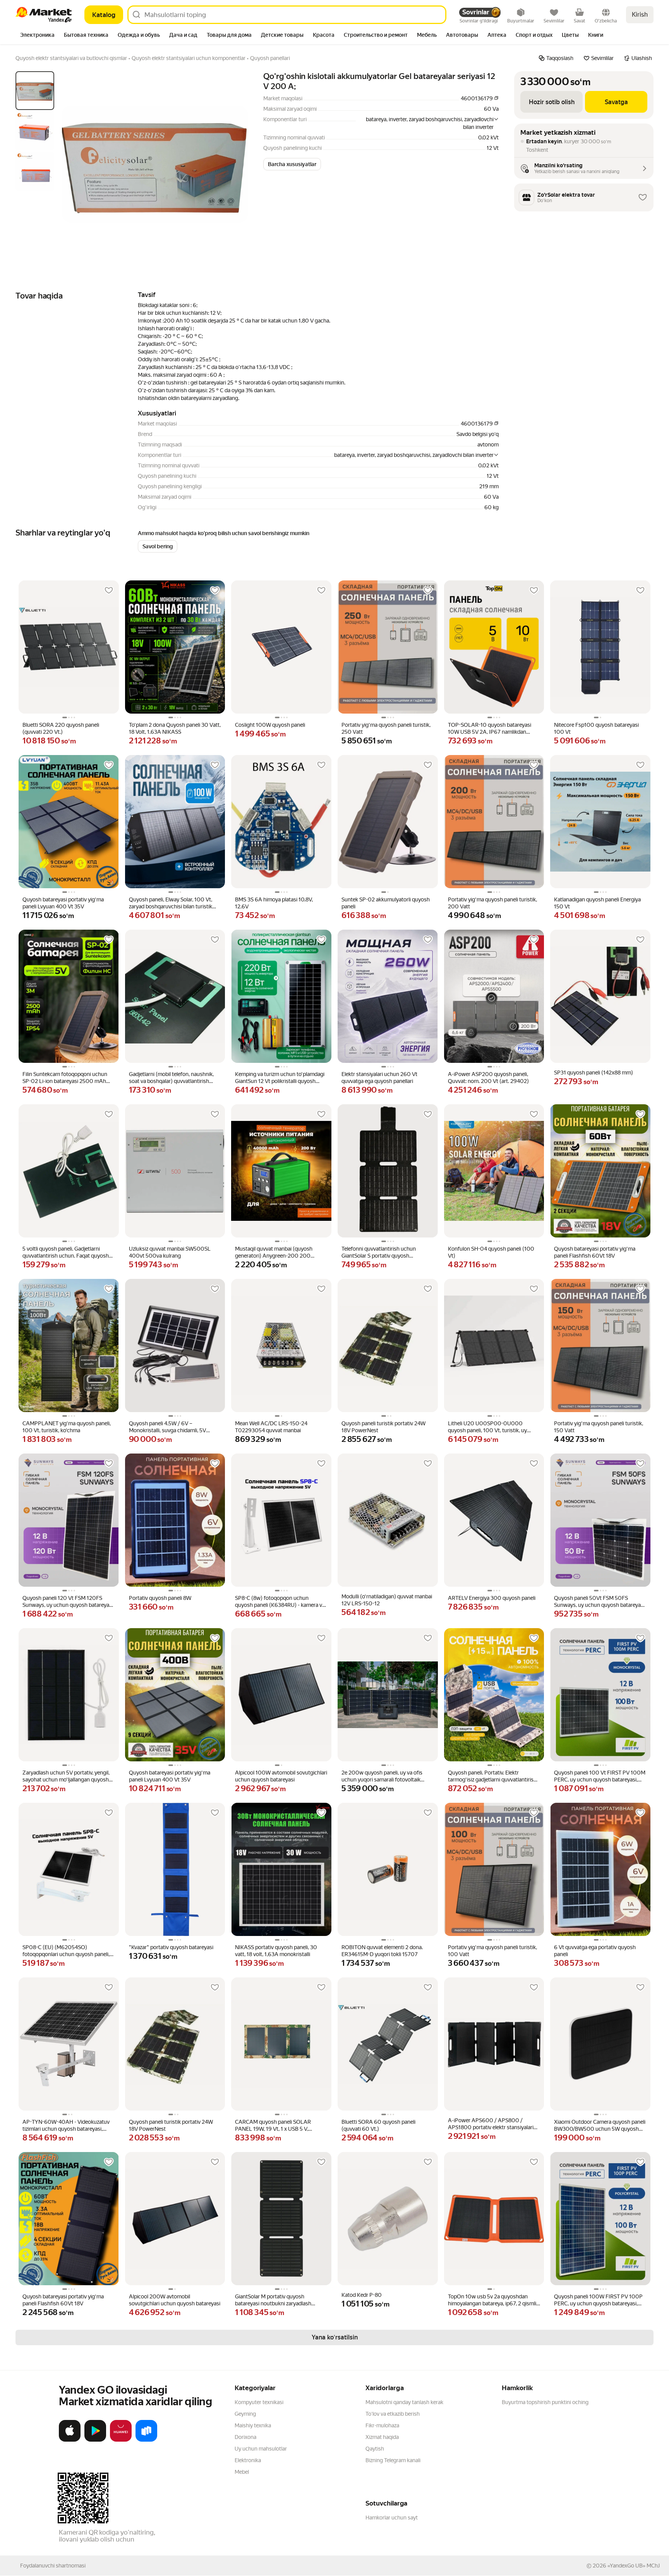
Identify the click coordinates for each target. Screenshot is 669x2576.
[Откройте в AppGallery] (121, 2440)
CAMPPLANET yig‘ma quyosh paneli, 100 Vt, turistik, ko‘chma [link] (67, 1427)
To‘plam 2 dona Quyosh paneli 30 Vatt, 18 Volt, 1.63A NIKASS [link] (175, 728)
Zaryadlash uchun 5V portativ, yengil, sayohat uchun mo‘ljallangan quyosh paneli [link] (66, 1776)
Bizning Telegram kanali (393, 2460)
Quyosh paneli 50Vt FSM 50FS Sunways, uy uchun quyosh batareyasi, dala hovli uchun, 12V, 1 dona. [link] (600, 1602)
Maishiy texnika (253, 2425)
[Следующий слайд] (235, 164)
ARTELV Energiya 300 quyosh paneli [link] (492, 1598)
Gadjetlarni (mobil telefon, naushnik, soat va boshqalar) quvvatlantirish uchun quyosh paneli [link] (171, 1078)
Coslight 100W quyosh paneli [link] (270, 725)
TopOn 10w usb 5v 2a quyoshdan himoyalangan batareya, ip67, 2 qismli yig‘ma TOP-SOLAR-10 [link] (492, 2300)
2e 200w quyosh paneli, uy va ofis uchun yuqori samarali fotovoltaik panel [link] (382, 1776)
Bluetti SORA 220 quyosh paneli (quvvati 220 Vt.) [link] (61, 728)
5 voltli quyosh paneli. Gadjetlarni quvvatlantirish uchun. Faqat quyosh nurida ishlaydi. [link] (66, 1252)
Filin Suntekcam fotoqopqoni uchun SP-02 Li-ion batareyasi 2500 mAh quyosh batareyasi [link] (65, 1078)
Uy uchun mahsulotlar (261, 2449)
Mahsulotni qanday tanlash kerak (404, 2402)
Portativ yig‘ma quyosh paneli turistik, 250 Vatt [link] (386, 728)
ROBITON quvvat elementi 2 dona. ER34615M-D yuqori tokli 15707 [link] (382, 1951)
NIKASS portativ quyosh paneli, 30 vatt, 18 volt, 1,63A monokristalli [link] (276, 1951)
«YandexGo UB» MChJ (634, 2566)
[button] (292, 164)
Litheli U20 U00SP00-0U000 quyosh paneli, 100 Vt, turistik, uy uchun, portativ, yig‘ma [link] (487, 1427)
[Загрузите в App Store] (70, 2440)
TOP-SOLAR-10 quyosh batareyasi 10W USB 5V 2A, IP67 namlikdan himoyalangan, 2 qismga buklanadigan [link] (493, 729)
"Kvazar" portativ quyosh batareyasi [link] (171, 1947)
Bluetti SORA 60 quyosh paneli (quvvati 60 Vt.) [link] (378, 2125)
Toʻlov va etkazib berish (393, 2414)
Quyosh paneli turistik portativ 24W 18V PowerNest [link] (383, 1427)
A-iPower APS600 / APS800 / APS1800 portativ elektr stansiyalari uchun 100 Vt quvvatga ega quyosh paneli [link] (491, 2124)
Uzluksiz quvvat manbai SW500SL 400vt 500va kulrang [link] (170, 1252)
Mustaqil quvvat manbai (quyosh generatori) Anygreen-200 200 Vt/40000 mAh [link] (274, 1252)
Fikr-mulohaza (382, 2425)
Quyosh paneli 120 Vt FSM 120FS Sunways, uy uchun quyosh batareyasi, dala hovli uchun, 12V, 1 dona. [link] (68, 1602)
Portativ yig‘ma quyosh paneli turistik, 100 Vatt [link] (492, 1951)
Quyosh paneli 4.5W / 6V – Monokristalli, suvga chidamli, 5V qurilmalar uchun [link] (167, 1427)
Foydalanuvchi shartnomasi (53, 2566)
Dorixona (245, 2437)
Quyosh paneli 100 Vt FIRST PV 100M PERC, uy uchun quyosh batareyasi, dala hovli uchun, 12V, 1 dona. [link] (600, 1776)
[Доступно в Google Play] (95, 2440)
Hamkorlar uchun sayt (392, 2518)
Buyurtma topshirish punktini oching (545, 2402)
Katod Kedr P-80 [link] (362, 2295)
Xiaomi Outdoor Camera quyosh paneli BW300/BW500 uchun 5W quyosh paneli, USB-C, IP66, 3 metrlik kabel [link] (600, 2126)
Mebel (242, 2472)
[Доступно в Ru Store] (146, 2440)
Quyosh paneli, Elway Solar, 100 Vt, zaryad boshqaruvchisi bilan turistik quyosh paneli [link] (171, 903)
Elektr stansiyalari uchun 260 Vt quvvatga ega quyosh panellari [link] (379, 1078)
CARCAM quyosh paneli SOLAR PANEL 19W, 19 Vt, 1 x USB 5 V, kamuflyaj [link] (273, 2126)
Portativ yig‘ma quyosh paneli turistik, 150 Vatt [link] (599, 1427)
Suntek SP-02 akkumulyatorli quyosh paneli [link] (386, 903)
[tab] (37, 36)
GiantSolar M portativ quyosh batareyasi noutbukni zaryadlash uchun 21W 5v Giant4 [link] (273, 2300)
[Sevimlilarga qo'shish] (109, 590)
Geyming (245, 2414)
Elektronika (248, 2460)
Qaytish (375, 2449)
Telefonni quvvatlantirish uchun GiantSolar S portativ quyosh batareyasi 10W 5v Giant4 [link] (379, 1252)
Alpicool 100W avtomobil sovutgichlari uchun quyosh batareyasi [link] (281, 1776)
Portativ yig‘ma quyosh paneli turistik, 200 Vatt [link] (492, 903)
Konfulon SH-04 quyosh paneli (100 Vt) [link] (491, 1252)
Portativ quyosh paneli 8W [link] (160, 1598)
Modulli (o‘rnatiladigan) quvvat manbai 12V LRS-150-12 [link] (387, 1600)
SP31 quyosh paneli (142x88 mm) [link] (594, 1073)
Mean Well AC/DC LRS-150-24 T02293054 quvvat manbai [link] (271, 1427)
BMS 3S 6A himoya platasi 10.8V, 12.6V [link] (274, 903)
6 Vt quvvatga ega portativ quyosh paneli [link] (595, 1951)
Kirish (640, 15)
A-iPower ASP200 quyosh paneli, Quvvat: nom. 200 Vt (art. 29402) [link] (488, 1078)
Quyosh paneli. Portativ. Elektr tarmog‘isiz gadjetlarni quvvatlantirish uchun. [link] (492, 1776)
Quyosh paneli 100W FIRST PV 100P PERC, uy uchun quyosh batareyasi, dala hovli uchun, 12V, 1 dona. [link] (598, 2300)
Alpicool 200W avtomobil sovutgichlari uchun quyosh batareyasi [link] (175, 2300)
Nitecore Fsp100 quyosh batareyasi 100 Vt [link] (596, 728)
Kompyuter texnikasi (259, 2402)
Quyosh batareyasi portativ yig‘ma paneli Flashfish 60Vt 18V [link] (595, 1252)
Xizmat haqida (382, 2437)
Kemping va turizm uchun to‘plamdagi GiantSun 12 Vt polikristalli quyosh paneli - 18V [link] (280, 1078)
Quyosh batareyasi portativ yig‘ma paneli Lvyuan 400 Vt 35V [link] (63, 903)
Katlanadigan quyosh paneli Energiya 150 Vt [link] (597, 903)
